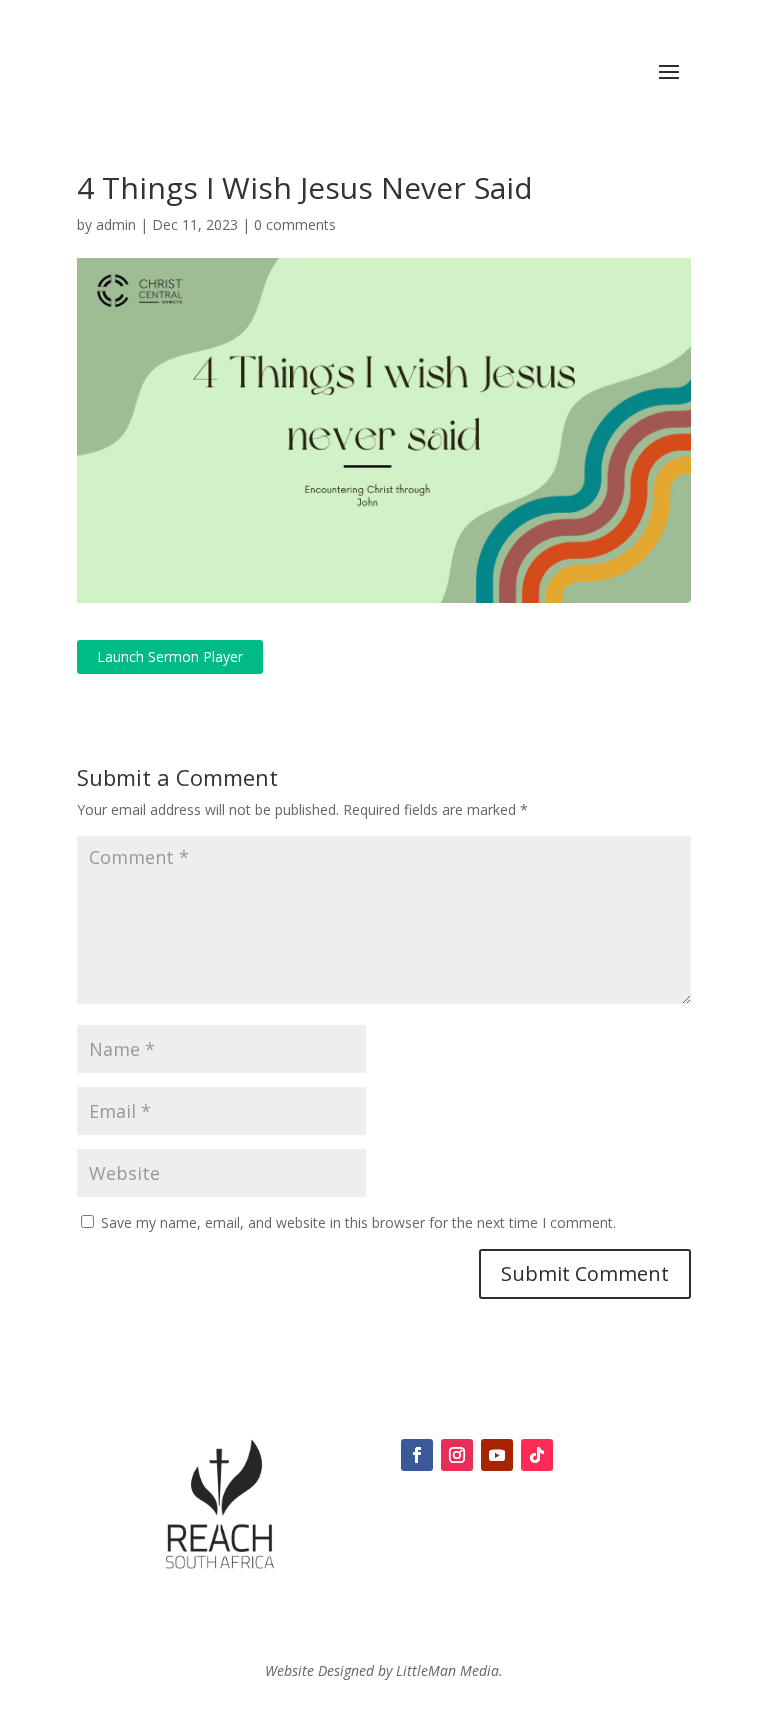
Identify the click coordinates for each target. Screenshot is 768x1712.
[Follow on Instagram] (457, 1455)
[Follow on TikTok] (537, 1455)
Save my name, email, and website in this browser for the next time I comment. (358, 1222)
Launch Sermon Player (170, 656)
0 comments (295, 224)
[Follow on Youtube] (497, 1455)
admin (116, 224)
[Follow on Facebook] (417, 1455)
